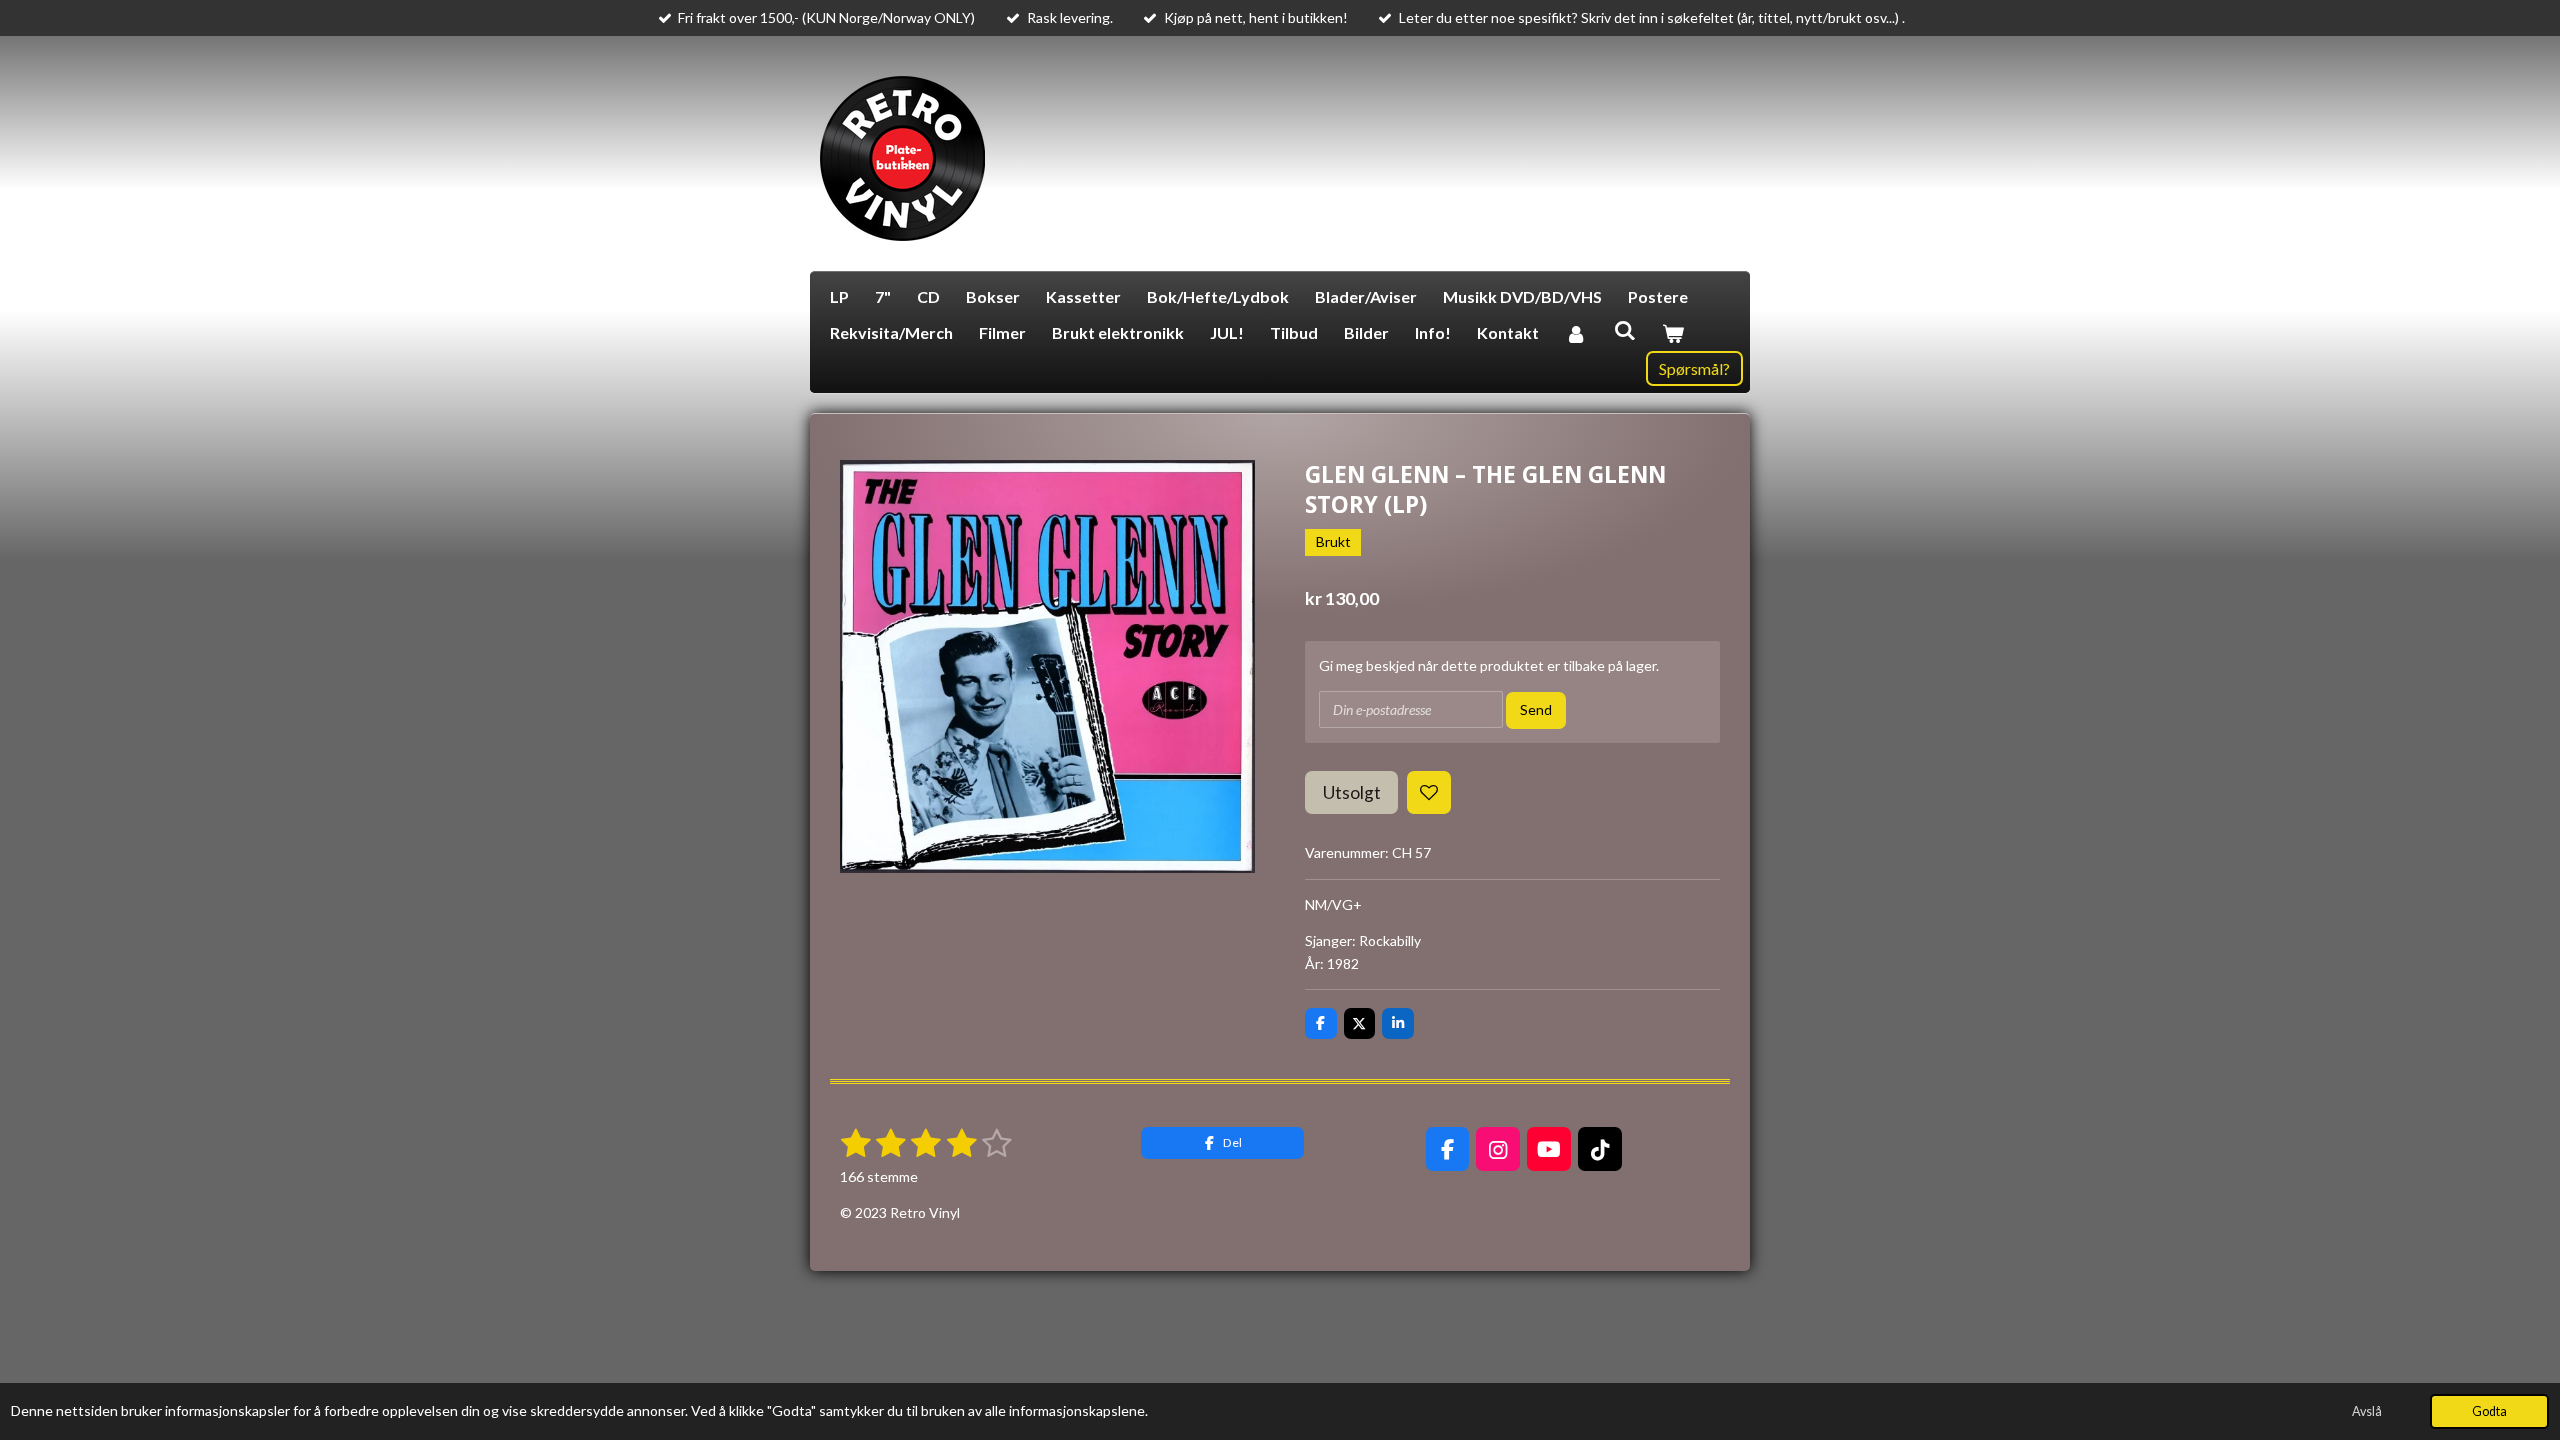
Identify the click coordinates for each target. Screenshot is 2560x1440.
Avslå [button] (2367, 1411)
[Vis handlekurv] (1673, 333)
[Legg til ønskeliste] (1429, 793)
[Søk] (1624, 329)
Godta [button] (2489, 1411)
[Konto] (1576, 333)
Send (1536, 709)
